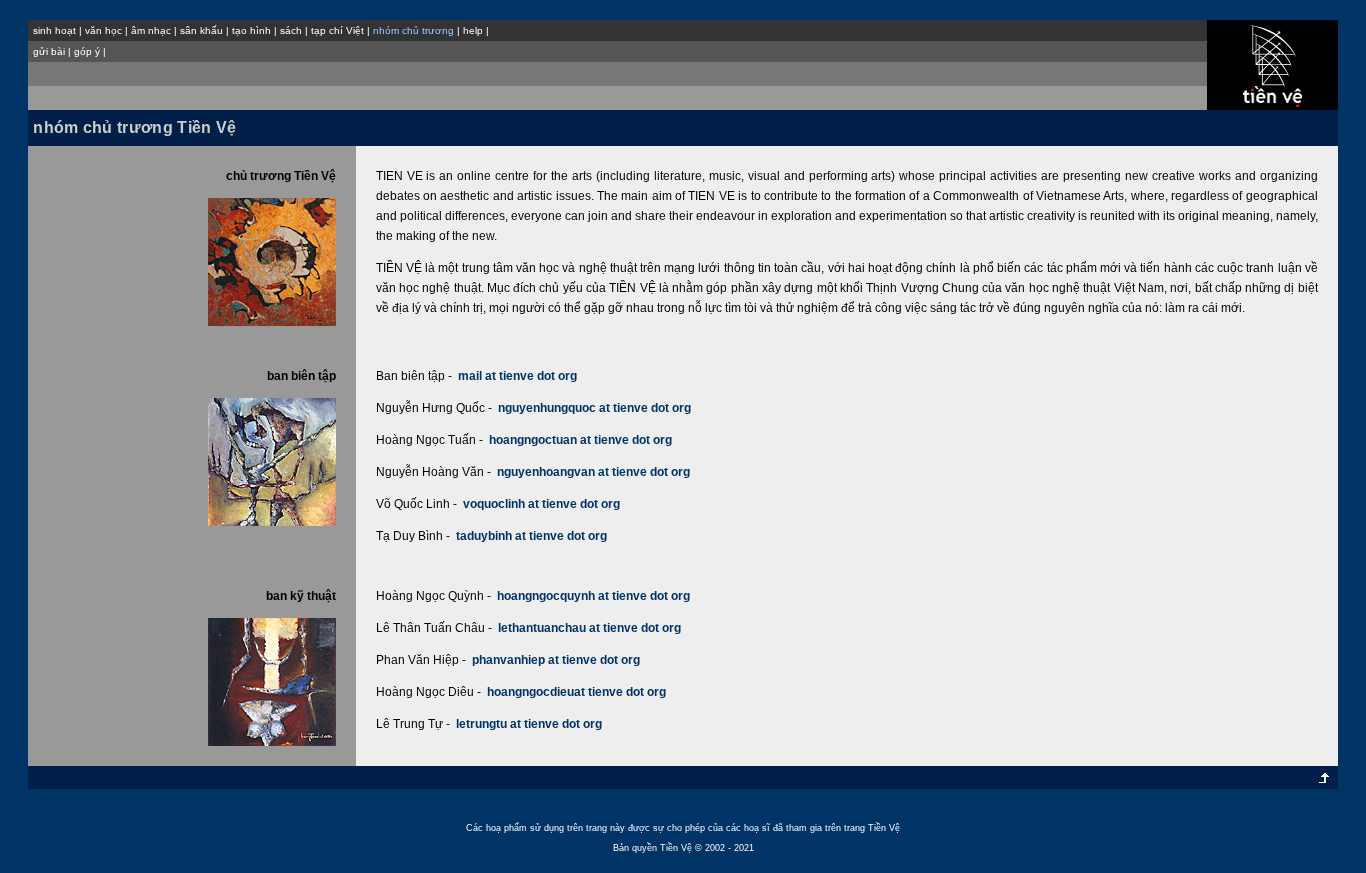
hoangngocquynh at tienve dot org (593, 596)
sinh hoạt (54, 30)
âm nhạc (151, 30)
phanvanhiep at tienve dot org (556, 660)
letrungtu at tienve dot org (529, 724)
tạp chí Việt (337, 30)
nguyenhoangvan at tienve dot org (593, 472)
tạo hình (251, 30)
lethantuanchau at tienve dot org (589, 628)
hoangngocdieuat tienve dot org (576, 692)
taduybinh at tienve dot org (531, 536)
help (473, 30)
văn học (103, 30)
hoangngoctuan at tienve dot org (580, 440)
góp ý (87, 51)
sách (291, 30)
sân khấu (201, 30)
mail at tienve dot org (517, 376)
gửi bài (49, 51)
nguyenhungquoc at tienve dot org (594, 408)
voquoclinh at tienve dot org (541, 504)
